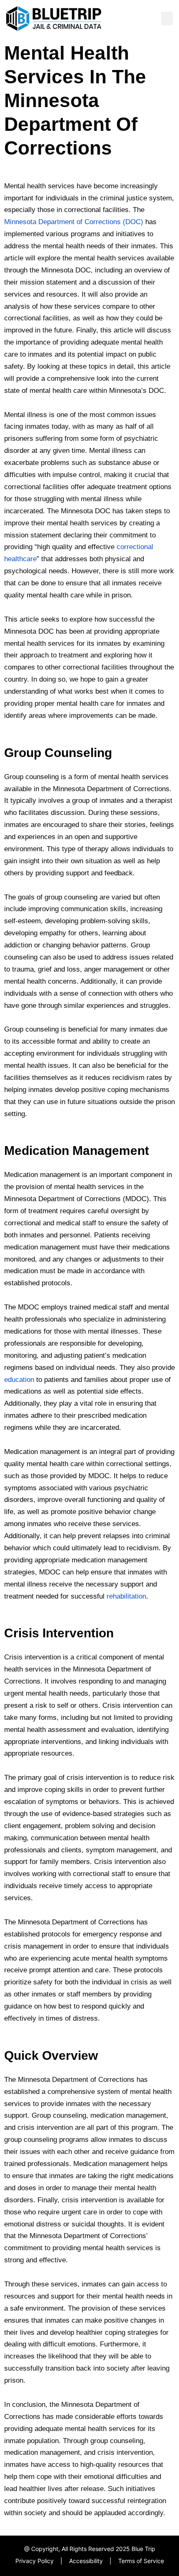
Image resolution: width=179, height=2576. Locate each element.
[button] (167, 19)
